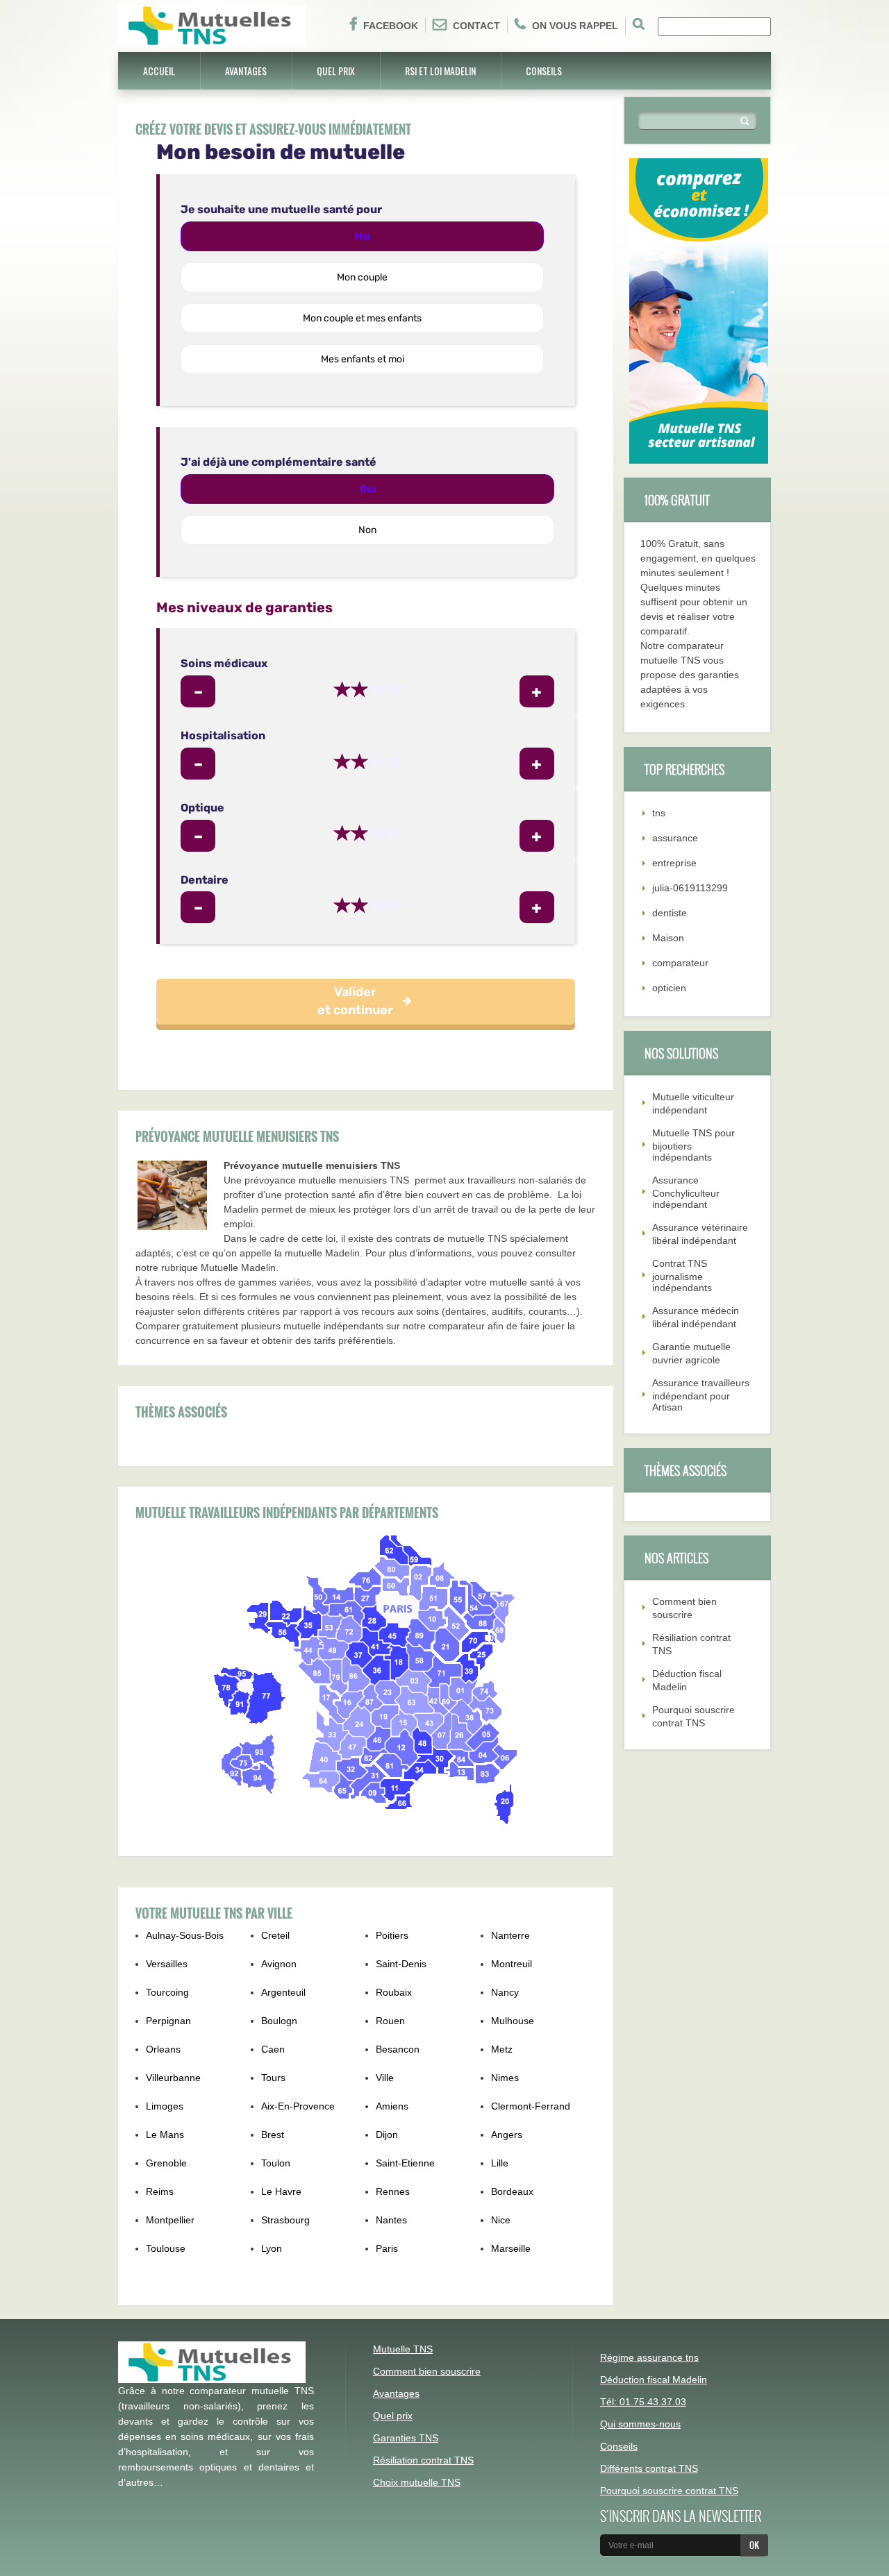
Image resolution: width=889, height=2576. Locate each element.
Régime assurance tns (649, 2357)
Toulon (276, 2163)
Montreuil (512, 1964)
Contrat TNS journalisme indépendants (682, 1276)
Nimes (505, 2078)
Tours (273, 2078)
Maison (668, 938)
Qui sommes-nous (640, 2424)
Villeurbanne (173, 2078)
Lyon (272, 2248)
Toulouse (166, 2248)
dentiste (670, 913)
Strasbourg (285, 2220)
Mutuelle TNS (403, 2349)
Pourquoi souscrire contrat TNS (669, 2491)
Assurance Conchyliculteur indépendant (686, 1192)
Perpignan (168, 2021)
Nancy (505, 1992)
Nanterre (510, 1935)
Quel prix (336, 70)
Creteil (275, 1935)
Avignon (279, 1964)
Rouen (390, 2021)
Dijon (387, 2135)
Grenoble (166, 2163)
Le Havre (281, 2191)
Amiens (392, 2106)
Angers (507, 2135)
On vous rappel (575, 26)
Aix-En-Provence (298, 2106)
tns (659, 813)
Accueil (159, 70)
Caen (273, 2049)
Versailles (167, 1964)
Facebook (391, 26)
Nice (501, 2220)
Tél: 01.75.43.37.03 (643, 2402)
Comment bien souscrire (427, 2371)
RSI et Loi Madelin (440, 70)
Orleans (163, 2049)
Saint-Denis (401, 1964)
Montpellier (170, 2220)
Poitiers (392, 1935)
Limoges (165, 2106)
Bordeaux (512, 2191)
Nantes (391, 2220)
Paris (387, 2248)
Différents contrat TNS (649, 2468)
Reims (160, 2191)
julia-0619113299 (690, 888)
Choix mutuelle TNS (417, 2482)
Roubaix (394, 1992)
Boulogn (279, 2021)
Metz (502, 2049)
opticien (669, 988)
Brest (273, 2135)
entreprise (674, 863)
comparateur (680, 963)
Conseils (544, 70)
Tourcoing (167, 1992)
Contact (476, 26)
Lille (500, 2163)
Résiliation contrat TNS (423, 2460)
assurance (675, 838)
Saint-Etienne (405, 2163)
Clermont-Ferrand (531, 2106)
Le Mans (165, 2135)
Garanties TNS (406, 2438)
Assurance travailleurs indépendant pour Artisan (701, 1395)
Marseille (511, 2248)
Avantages (246, 70)
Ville (385, 2078)
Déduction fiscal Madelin (654, 2380)
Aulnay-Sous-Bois (185, 1935)
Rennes (393, 2191)
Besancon (398, 2049)
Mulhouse (513, 2021)
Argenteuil (283, 1992)
